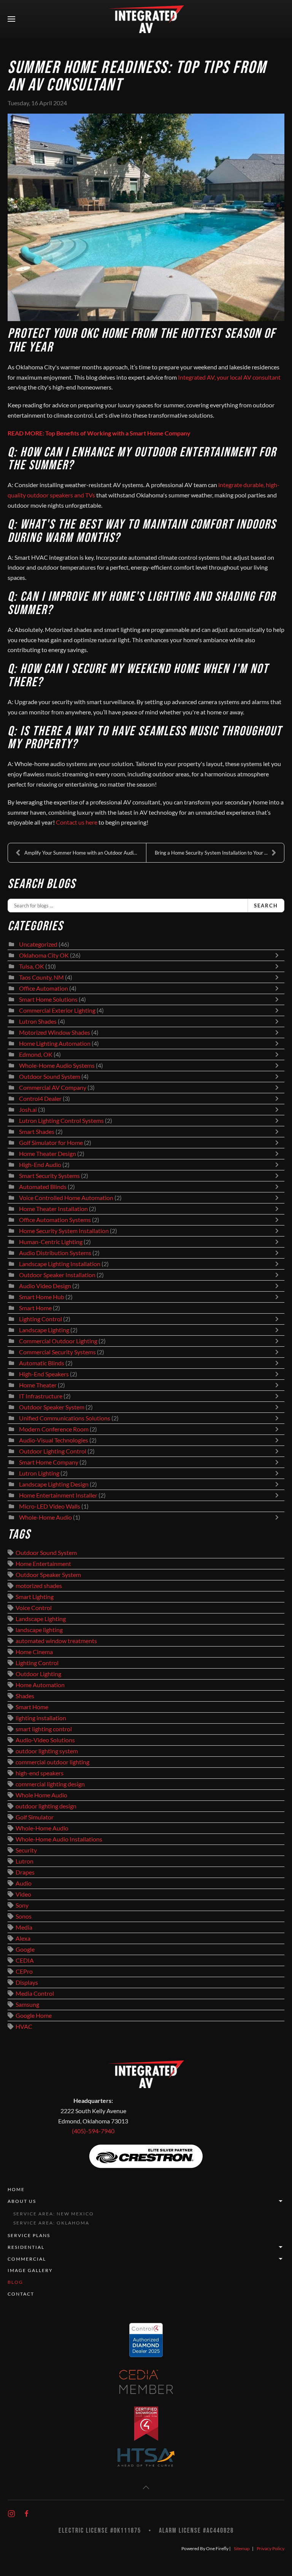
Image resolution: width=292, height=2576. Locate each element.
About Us (22, 2201)
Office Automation (44, 988)
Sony (22, 1905)
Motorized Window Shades (55, 1032)
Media (24, 1927)
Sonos (24, 1916)
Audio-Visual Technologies (54, 1440)
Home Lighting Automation (55, 1043)
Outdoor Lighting (38, 1674)
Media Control (35, 1993)
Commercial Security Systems (57, 1352)
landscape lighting (39, 1630)
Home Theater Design (48, 1154)
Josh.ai (28, 1110)
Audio (24, 1883)
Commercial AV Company (53, 1088)
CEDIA (25, 1960)
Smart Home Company (49, 1462)
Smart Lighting (35, 1597)
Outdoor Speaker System (52, 1407)
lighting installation (41, 1718)
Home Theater (38, 1385)
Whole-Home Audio (45, 1517)
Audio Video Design (45, 1286)
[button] (11, 19)
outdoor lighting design (46, 1806)
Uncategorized (38, 944)
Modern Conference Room (54, 1429)
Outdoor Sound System (50, 1077)
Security (26, 1850)
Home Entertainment (43, 1564)
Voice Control (34, 1608)
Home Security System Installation (64, 1231)
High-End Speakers (44, 1374)
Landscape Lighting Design (54, 1484)
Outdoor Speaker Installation (57, 1275)
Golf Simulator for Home (51, 1143)
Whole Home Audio (41, 1795)
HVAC (24, 2027)
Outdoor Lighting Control (53, 1451)
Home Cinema (34, 1652)
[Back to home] (146, 19)
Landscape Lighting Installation (60, 1264)
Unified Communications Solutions (65, 1418)
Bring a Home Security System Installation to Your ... (211, 853)
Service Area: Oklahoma (51, 2223)
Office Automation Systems (55, 1220)
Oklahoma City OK (44, 955)
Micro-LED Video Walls (50, 1506)
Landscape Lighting (44, 1330)
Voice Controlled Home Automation (66, 1198)
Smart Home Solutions (48, 999)
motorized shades (39, 1586)
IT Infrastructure (41, 1396)
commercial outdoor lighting (52, 1762)
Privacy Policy (271, 2548)
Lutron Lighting (39, 1473)
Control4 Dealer (40, 1099)
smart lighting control (44, 1729)
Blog (15, 2282)
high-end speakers (40, 1773)
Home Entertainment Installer (58, 1495)
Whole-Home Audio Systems (57, 1066)
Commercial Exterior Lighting (57, 1010)
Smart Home (35, 1308)
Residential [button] (26, 2247)
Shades (25, 1696)
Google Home (34, 2016)
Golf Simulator (35, 1817)
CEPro (24, 1971)
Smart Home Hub (42, 1297)
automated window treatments (56, 1641)
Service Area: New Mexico (54, 2214)
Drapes (25, 1872)
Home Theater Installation (53, 1209)
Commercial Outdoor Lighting (59, 1341)
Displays (27, 1982)
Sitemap (242, 2548)
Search (266, 906)
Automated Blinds (43, 1187)
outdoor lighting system (47, 1751)
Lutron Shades (38, 1021)
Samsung (27, 2004)
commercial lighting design (50, 1784)
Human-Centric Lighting (51, 1242)
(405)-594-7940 (93, 2131)
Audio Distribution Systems (55, 1253)
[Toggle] (279, 955)
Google (25, 1949)
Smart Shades (37, 1132)
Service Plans (29, 2235)
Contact (21, 2294)
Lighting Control (40, 1319)
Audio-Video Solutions (45, 1740)
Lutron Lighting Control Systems (61, 1121)
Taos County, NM (41, 977)
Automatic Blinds (42, 1363)
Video (23, 1894)
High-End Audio (40, 1165)
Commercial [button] (27, 2259)
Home (16, 2189)
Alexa (23, 1938)
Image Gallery (30, 2270)
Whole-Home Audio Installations (59, 1839)
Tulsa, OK (32, 966)
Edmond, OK (36, 1054)
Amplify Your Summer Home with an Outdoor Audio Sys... (85, 853)
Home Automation (40, 1685)
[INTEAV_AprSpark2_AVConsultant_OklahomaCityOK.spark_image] (146, 217)
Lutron (25, 1861)
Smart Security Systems (49, 1176)
